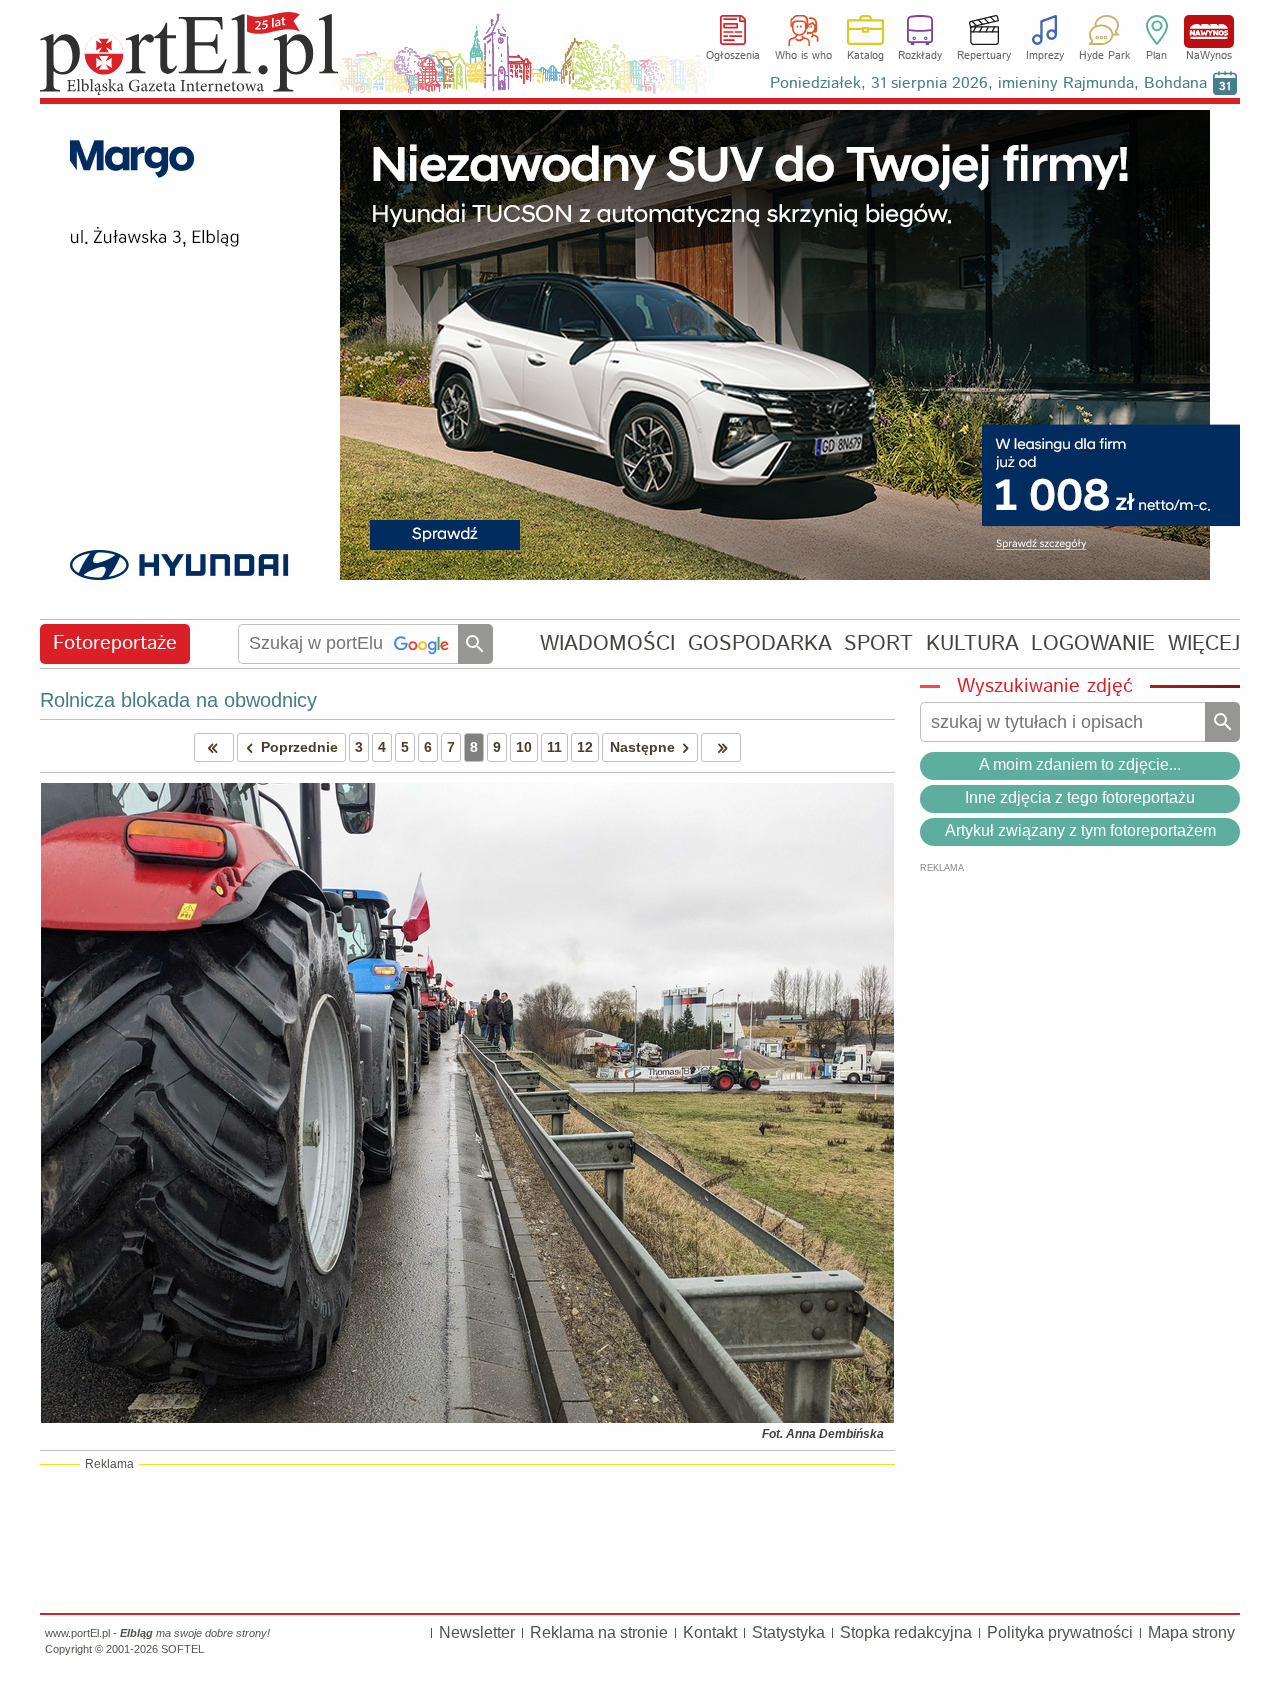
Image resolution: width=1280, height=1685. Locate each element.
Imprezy (1045, 56)
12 (585, 747)
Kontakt (710, 1632)
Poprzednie (299, 747)
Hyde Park (1104, 56)
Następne (642, 747)
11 (554, 747)
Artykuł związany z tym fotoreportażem (1080, 830)
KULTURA (972, 643)
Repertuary (984, 56)
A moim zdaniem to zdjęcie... (1080, 764)
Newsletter (477, 1632)
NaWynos (1209, 31)
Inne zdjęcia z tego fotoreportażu (1080, 797)
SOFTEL (182, 1649)
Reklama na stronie (599, 1632)
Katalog (865, 56)
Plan (1156, 56)
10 (524, 747)
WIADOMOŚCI (607, 643)
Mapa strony (1191, 1632)
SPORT (878, 643)
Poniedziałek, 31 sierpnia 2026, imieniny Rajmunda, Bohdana (988, 83)
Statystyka (788, 1632)
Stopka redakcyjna (906, 1632)
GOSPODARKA (760, 643)
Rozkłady (920, 56)
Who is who (803, 56)
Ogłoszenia (733, 56)
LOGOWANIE (1093, 643)
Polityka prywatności (1060, 1632)
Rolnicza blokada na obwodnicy (178, 700)
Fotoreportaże (115, 643)
